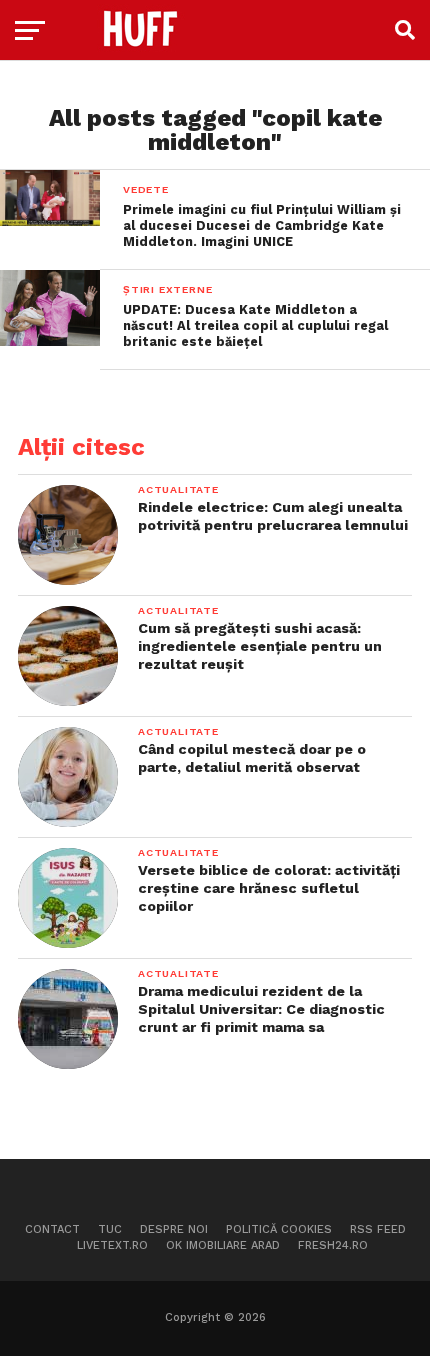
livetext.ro (112, 1245)
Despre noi (174, 1229)
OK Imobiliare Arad (223, 1245)
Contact (52, 1229)
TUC (110, 1229)
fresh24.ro (333, 1245)
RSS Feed (378, 1229)
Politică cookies (279, 1229)
